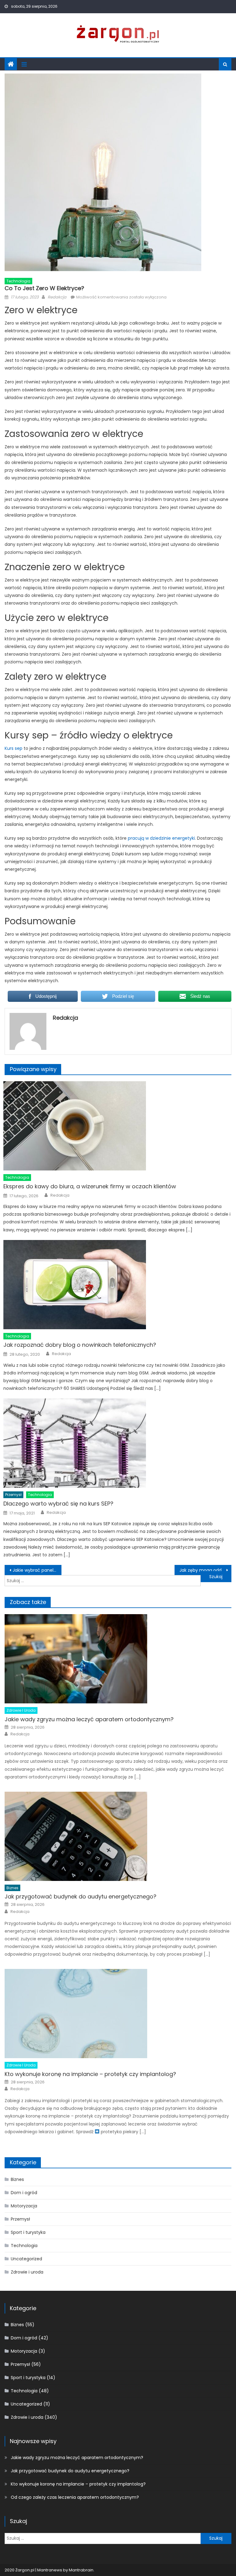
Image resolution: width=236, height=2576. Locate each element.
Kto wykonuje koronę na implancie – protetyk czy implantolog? (90, 2074)
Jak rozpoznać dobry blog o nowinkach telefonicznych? (80, 1345)
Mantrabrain (81, 2570)
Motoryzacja (24, 2206)
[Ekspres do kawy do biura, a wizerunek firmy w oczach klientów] (117, 1126)
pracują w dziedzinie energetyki (161, 838)
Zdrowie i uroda (21, 1710)
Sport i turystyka (28, 2232)
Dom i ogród (24, 2193)
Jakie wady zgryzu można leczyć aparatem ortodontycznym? (89, 1719)
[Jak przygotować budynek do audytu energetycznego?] (118, 1836)
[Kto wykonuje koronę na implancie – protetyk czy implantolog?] (118, 2014)
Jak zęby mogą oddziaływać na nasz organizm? (205, 1570)
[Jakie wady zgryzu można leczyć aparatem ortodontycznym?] (118, 1659)
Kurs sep (14, 748)
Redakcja (57, 297)
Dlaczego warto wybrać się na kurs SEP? (58, 1504)
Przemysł (13, 1495)
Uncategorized (26, 2259)
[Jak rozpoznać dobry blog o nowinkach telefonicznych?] (117, 1285)
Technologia (18, 281)
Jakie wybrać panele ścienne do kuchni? (37, 1570)
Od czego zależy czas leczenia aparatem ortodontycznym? (75, 2497)
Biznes (12, 1888)
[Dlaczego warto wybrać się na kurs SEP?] (117, 1443)
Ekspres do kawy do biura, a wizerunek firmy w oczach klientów (90, 1186)
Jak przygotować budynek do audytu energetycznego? (81, 1896)
